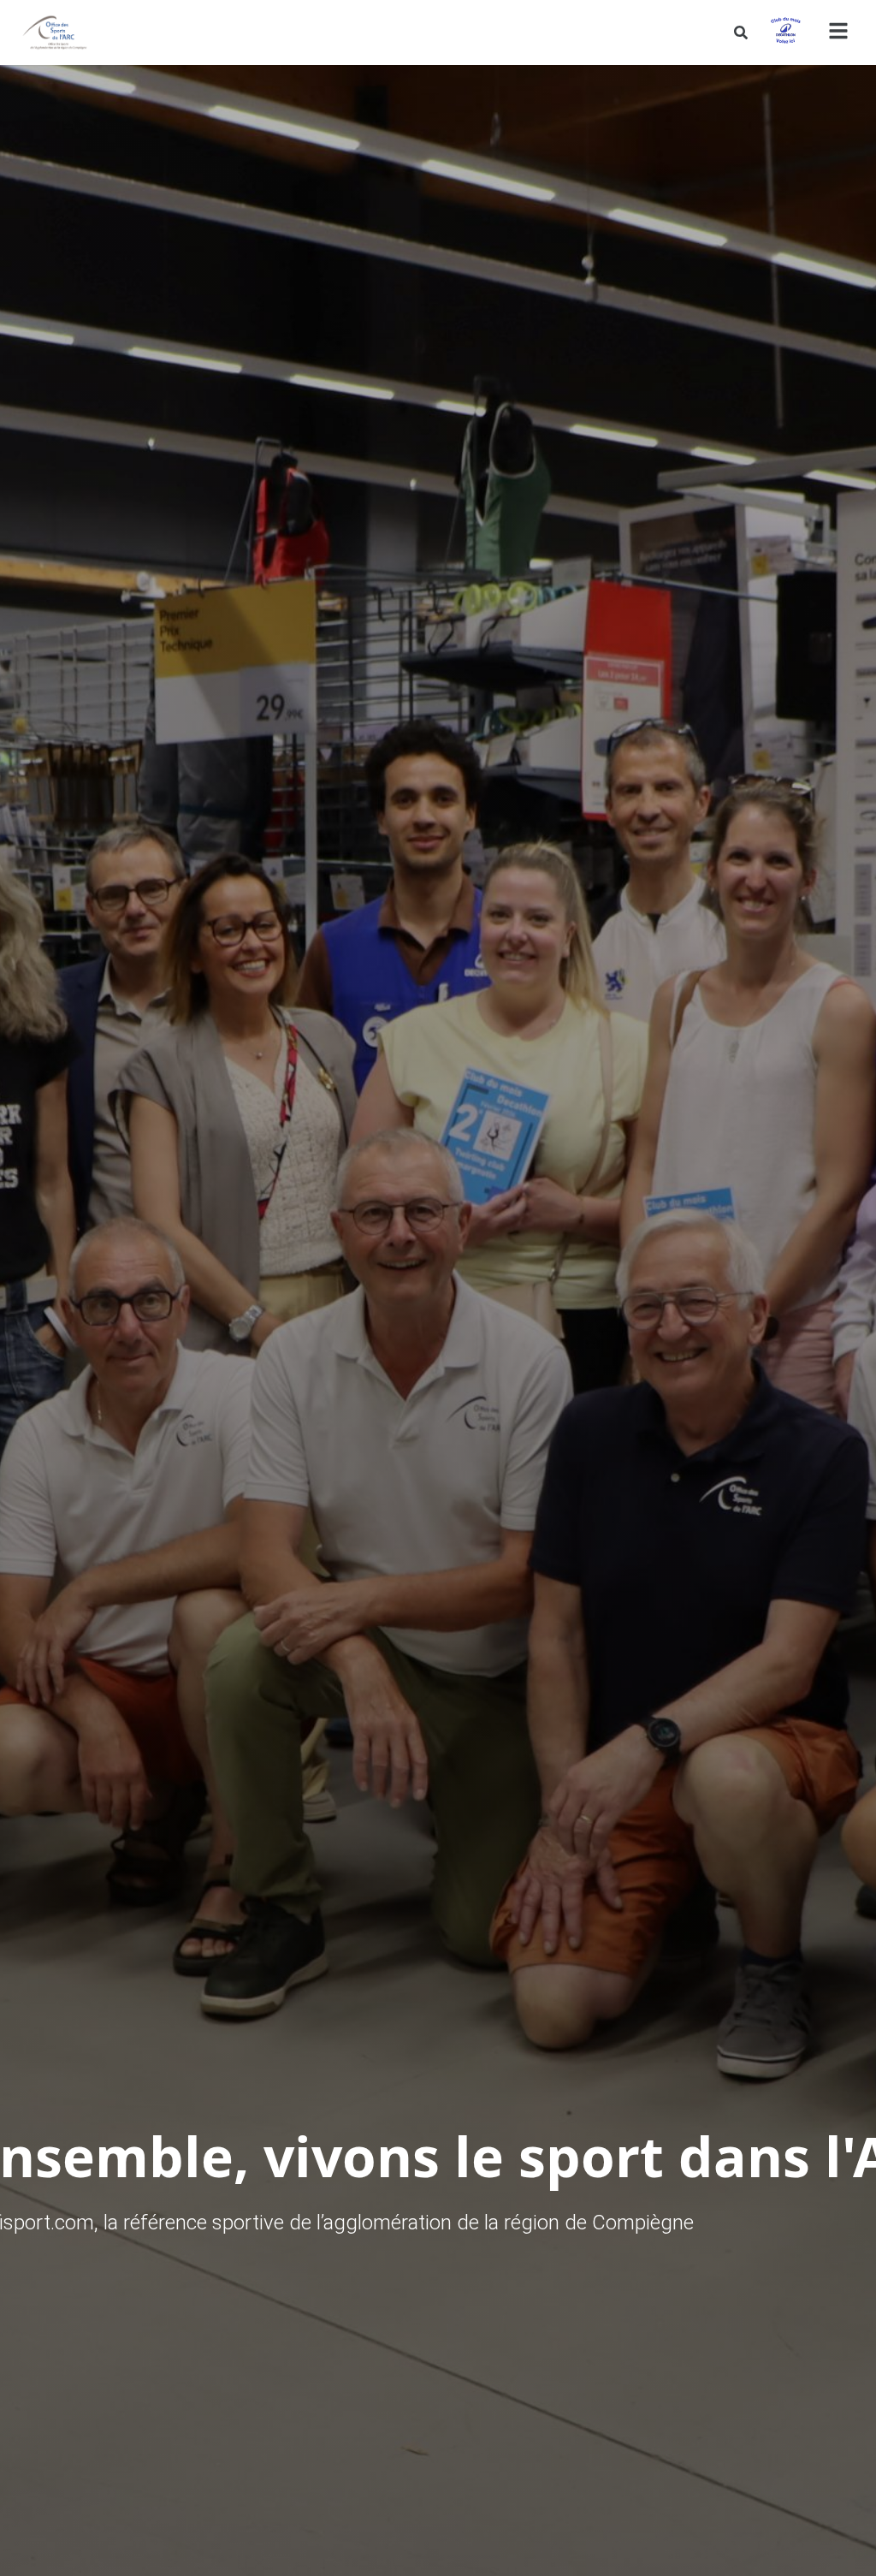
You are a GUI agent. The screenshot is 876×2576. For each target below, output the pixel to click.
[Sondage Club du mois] (785, 33)
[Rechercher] (741, 33)
